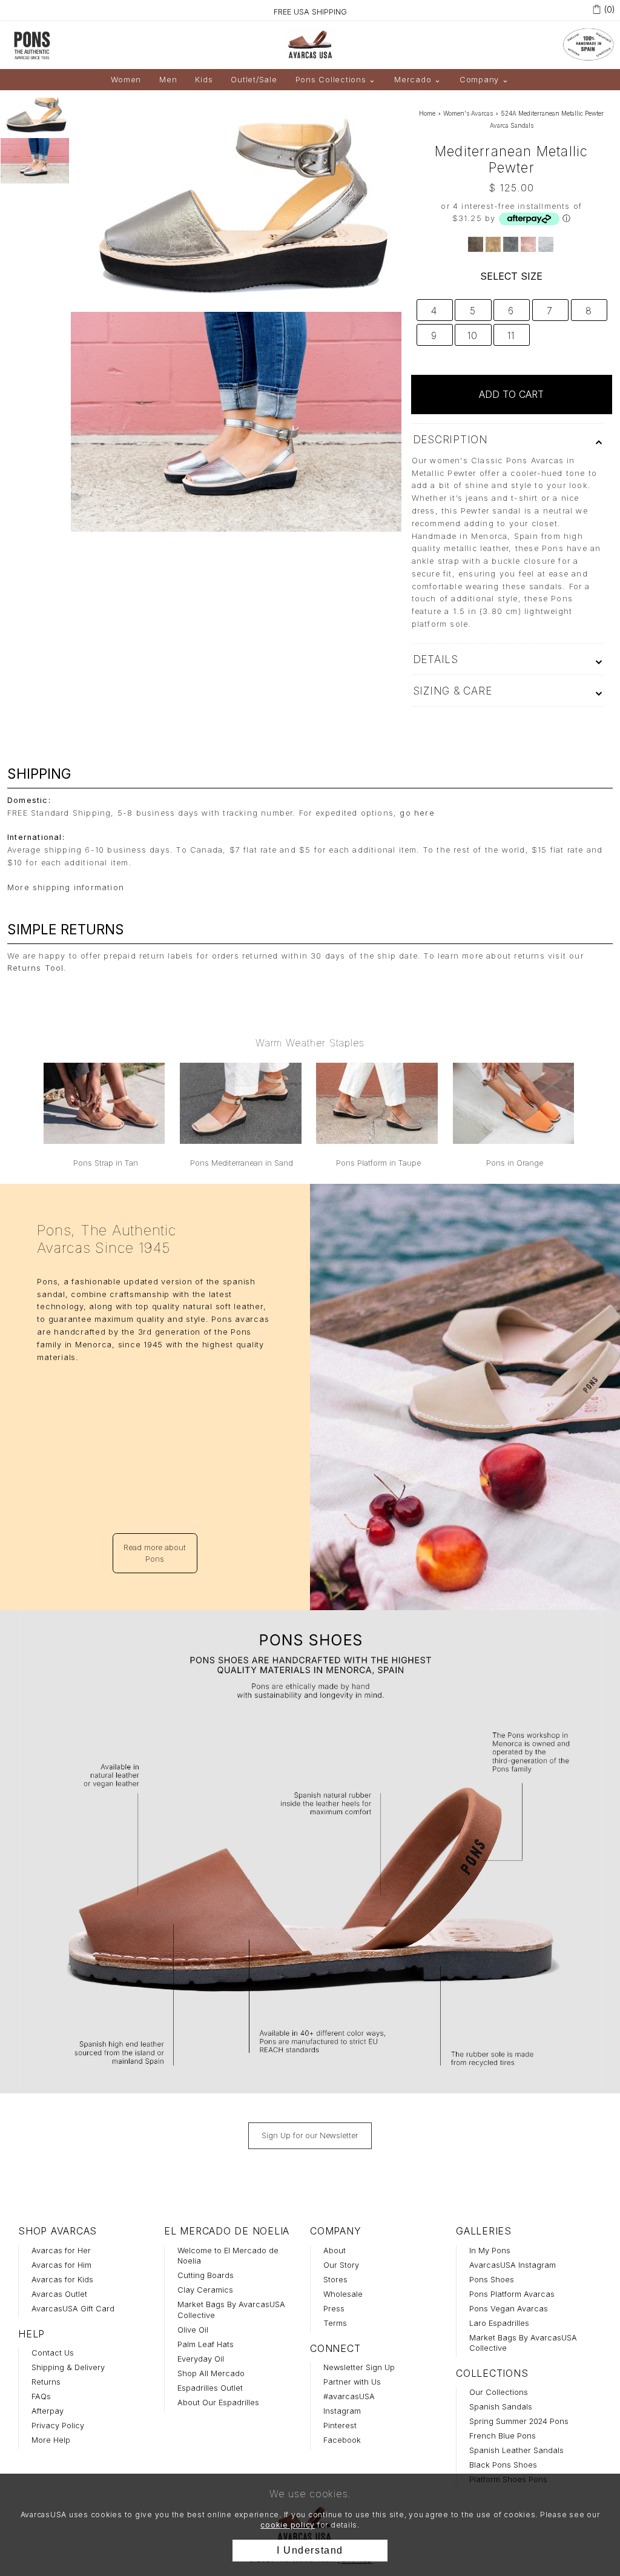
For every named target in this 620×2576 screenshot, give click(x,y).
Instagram (342, 2411)
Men (168, 80)
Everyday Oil (201, 2359)
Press (334, 2309)
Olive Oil (193, 2330)
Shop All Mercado (211, 2373)
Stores (335, 2280)
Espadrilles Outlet (210, 2388)
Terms (335, 2323)
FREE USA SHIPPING (310, 12)
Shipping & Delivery (68, 2367)
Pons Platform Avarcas (512, 2294)
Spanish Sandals (501, 2407)
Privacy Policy (58, 2426)
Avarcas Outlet (59, 2294)
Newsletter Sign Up (359, 2367)
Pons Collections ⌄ (336, 80)
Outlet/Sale (254, 80)
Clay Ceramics (205, 2290)
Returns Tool (35, 968)
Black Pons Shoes (503, 2465)
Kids (204, 80)
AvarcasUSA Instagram (513, 2265)
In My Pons (490, 2251)
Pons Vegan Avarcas (509, 2309)
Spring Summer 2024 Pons (519, 2421)
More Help (51, 2440)
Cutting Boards (206, 2275)
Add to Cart (511, 394)
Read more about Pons (155, 1553)
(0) (610, 9)
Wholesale (343, 2294)
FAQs (41, 2396)
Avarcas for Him (61, 2265)
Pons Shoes (492, 2280)
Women (126, 80)
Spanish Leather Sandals (516, 2450)
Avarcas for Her (61, 2251)
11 (511, 335)
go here (417, 813)
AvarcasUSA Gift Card (73, 2309)
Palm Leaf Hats (206, 2344)
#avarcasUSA (349, 2396)
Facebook (342, 2440)
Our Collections (499, 2392)
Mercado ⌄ (418, 80)
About (335, 2251)
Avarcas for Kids (62, 2280)
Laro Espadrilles (499, 2323)
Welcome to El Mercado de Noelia (228, 2256)
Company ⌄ (484, 80)
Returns (46, 2382)
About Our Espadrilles (218, 2403)
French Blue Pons (503, 2436)
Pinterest (340, 2426)
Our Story (341, 2265)
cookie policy (288, 2525)
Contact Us (53, 2353)
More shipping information (66, 887)
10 (472, 335)
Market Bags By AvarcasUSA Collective (231, 2310)
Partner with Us (352, 2382)
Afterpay (48, 2411)
